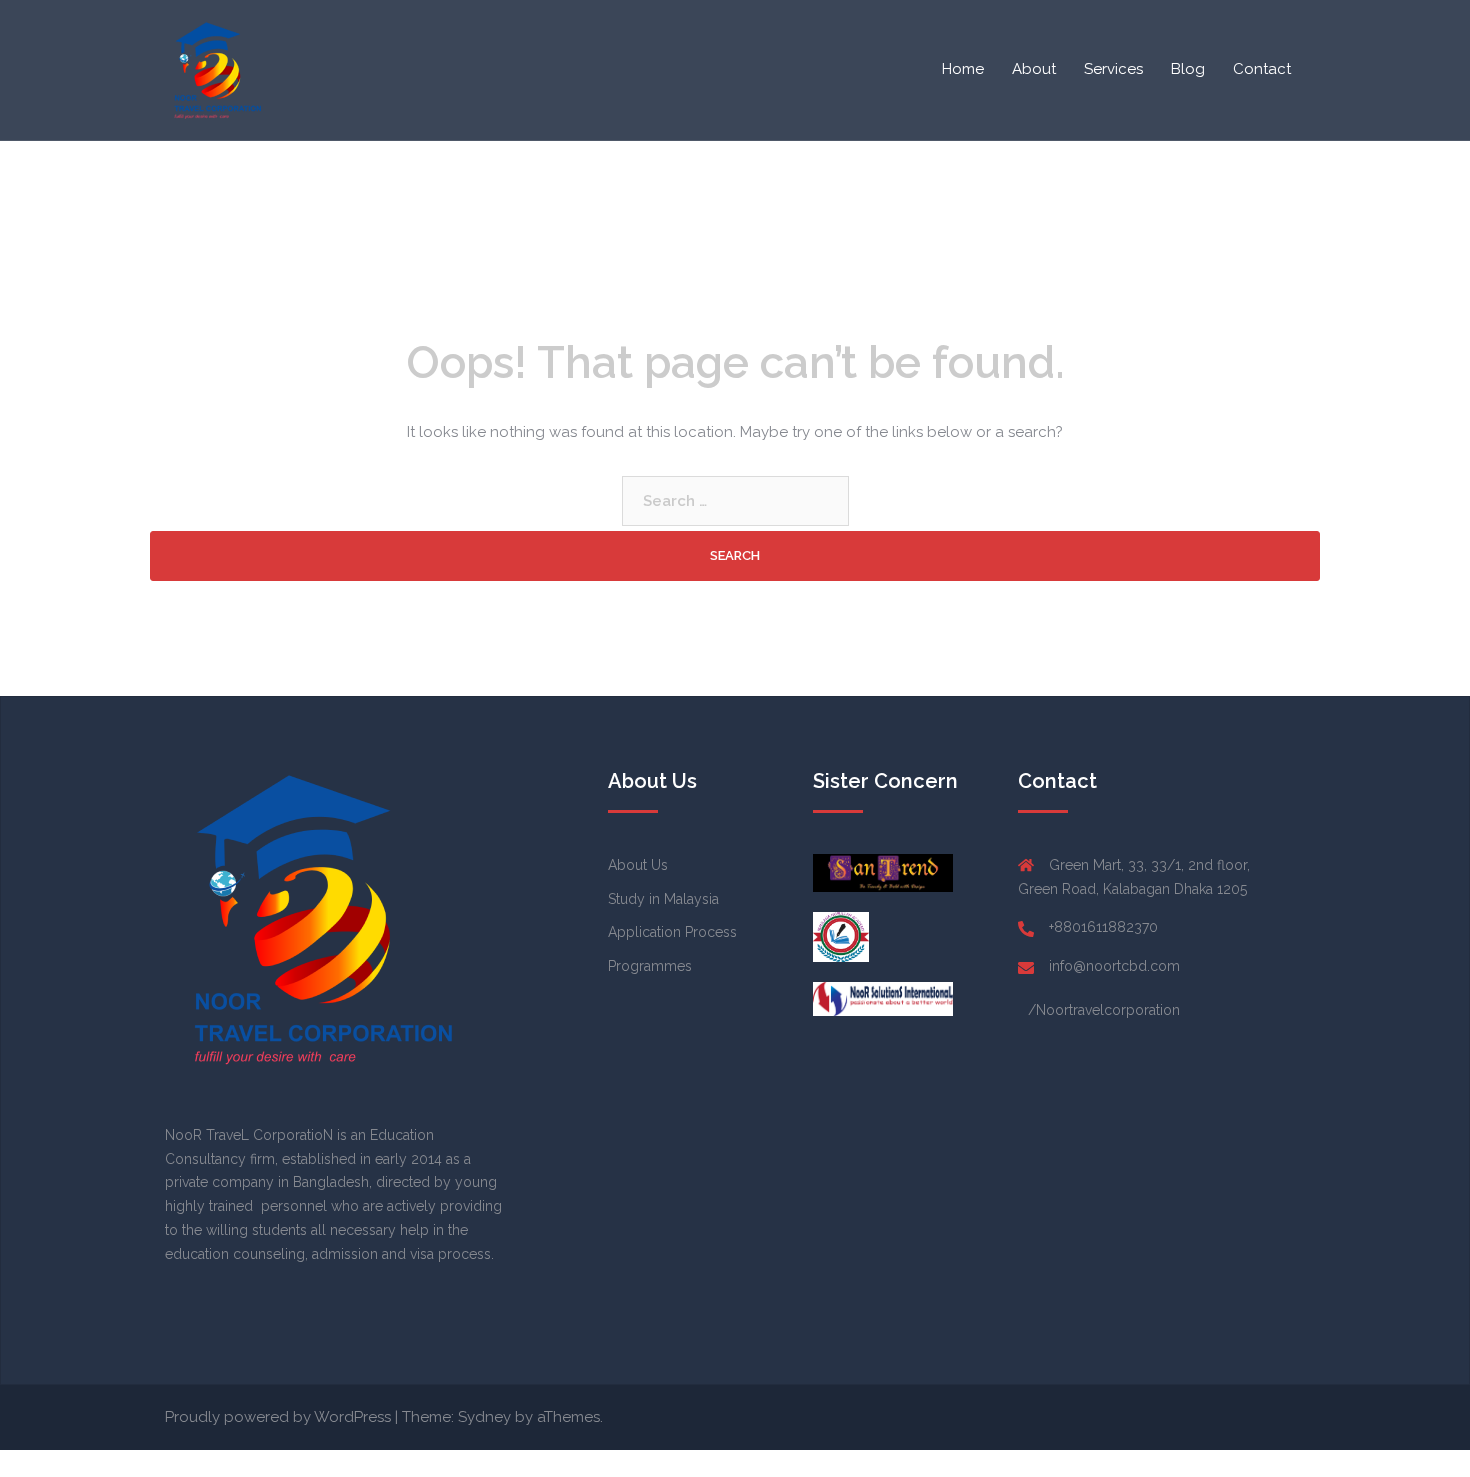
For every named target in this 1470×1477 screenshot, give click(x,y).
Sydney (484, 1417)
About (1034, 69)
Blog (1188, 69)
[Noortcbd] (215, 69)
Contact (1262, 69)
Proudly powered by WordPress (278, 1417)
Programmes (650, 966)
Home (963, 69)
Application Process (672, 932)
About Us (638, 865)
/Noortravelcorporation (1104, 1010)
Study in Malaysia (663, 899)
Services (1113, 69)
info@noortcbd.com (1114, 966)
